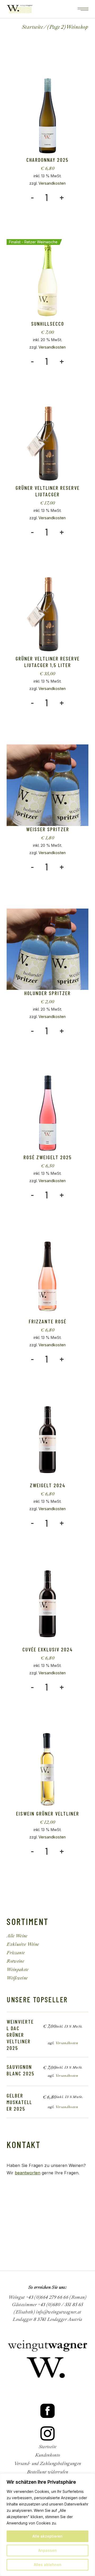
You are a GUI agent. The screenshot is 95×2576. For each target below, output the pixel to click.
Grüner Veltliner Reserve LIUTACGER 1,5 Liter (48, 662)
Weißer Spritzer (48, 829)
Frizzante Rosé (48, 1321)
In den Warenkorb (43, 209)
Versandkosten (52, 183)
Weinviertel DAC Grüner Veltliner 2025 (20, 2035)
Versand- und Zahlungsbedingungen (48, 2464)
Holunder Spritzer (47, 993)
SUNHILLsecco (48, 324)
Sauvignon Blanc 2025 (21, 2070)
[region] (47, 2525)
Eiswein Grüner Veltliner (48, 1813)
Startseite (47, 2447)
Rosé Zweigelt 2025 (48, 1157)
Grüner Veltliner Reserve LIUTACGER (48, 491)
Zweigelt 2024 (48, 1485)
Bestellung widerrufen (47, 2472)
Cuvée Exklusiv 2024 (48, 1649)
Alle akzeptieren (47, 2536)
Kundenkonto (48, 2455)
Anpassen (47, 2550)
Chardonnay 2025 (47, 160)
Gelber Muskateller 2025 (19, 2102)
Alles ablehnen (48, 2565)
